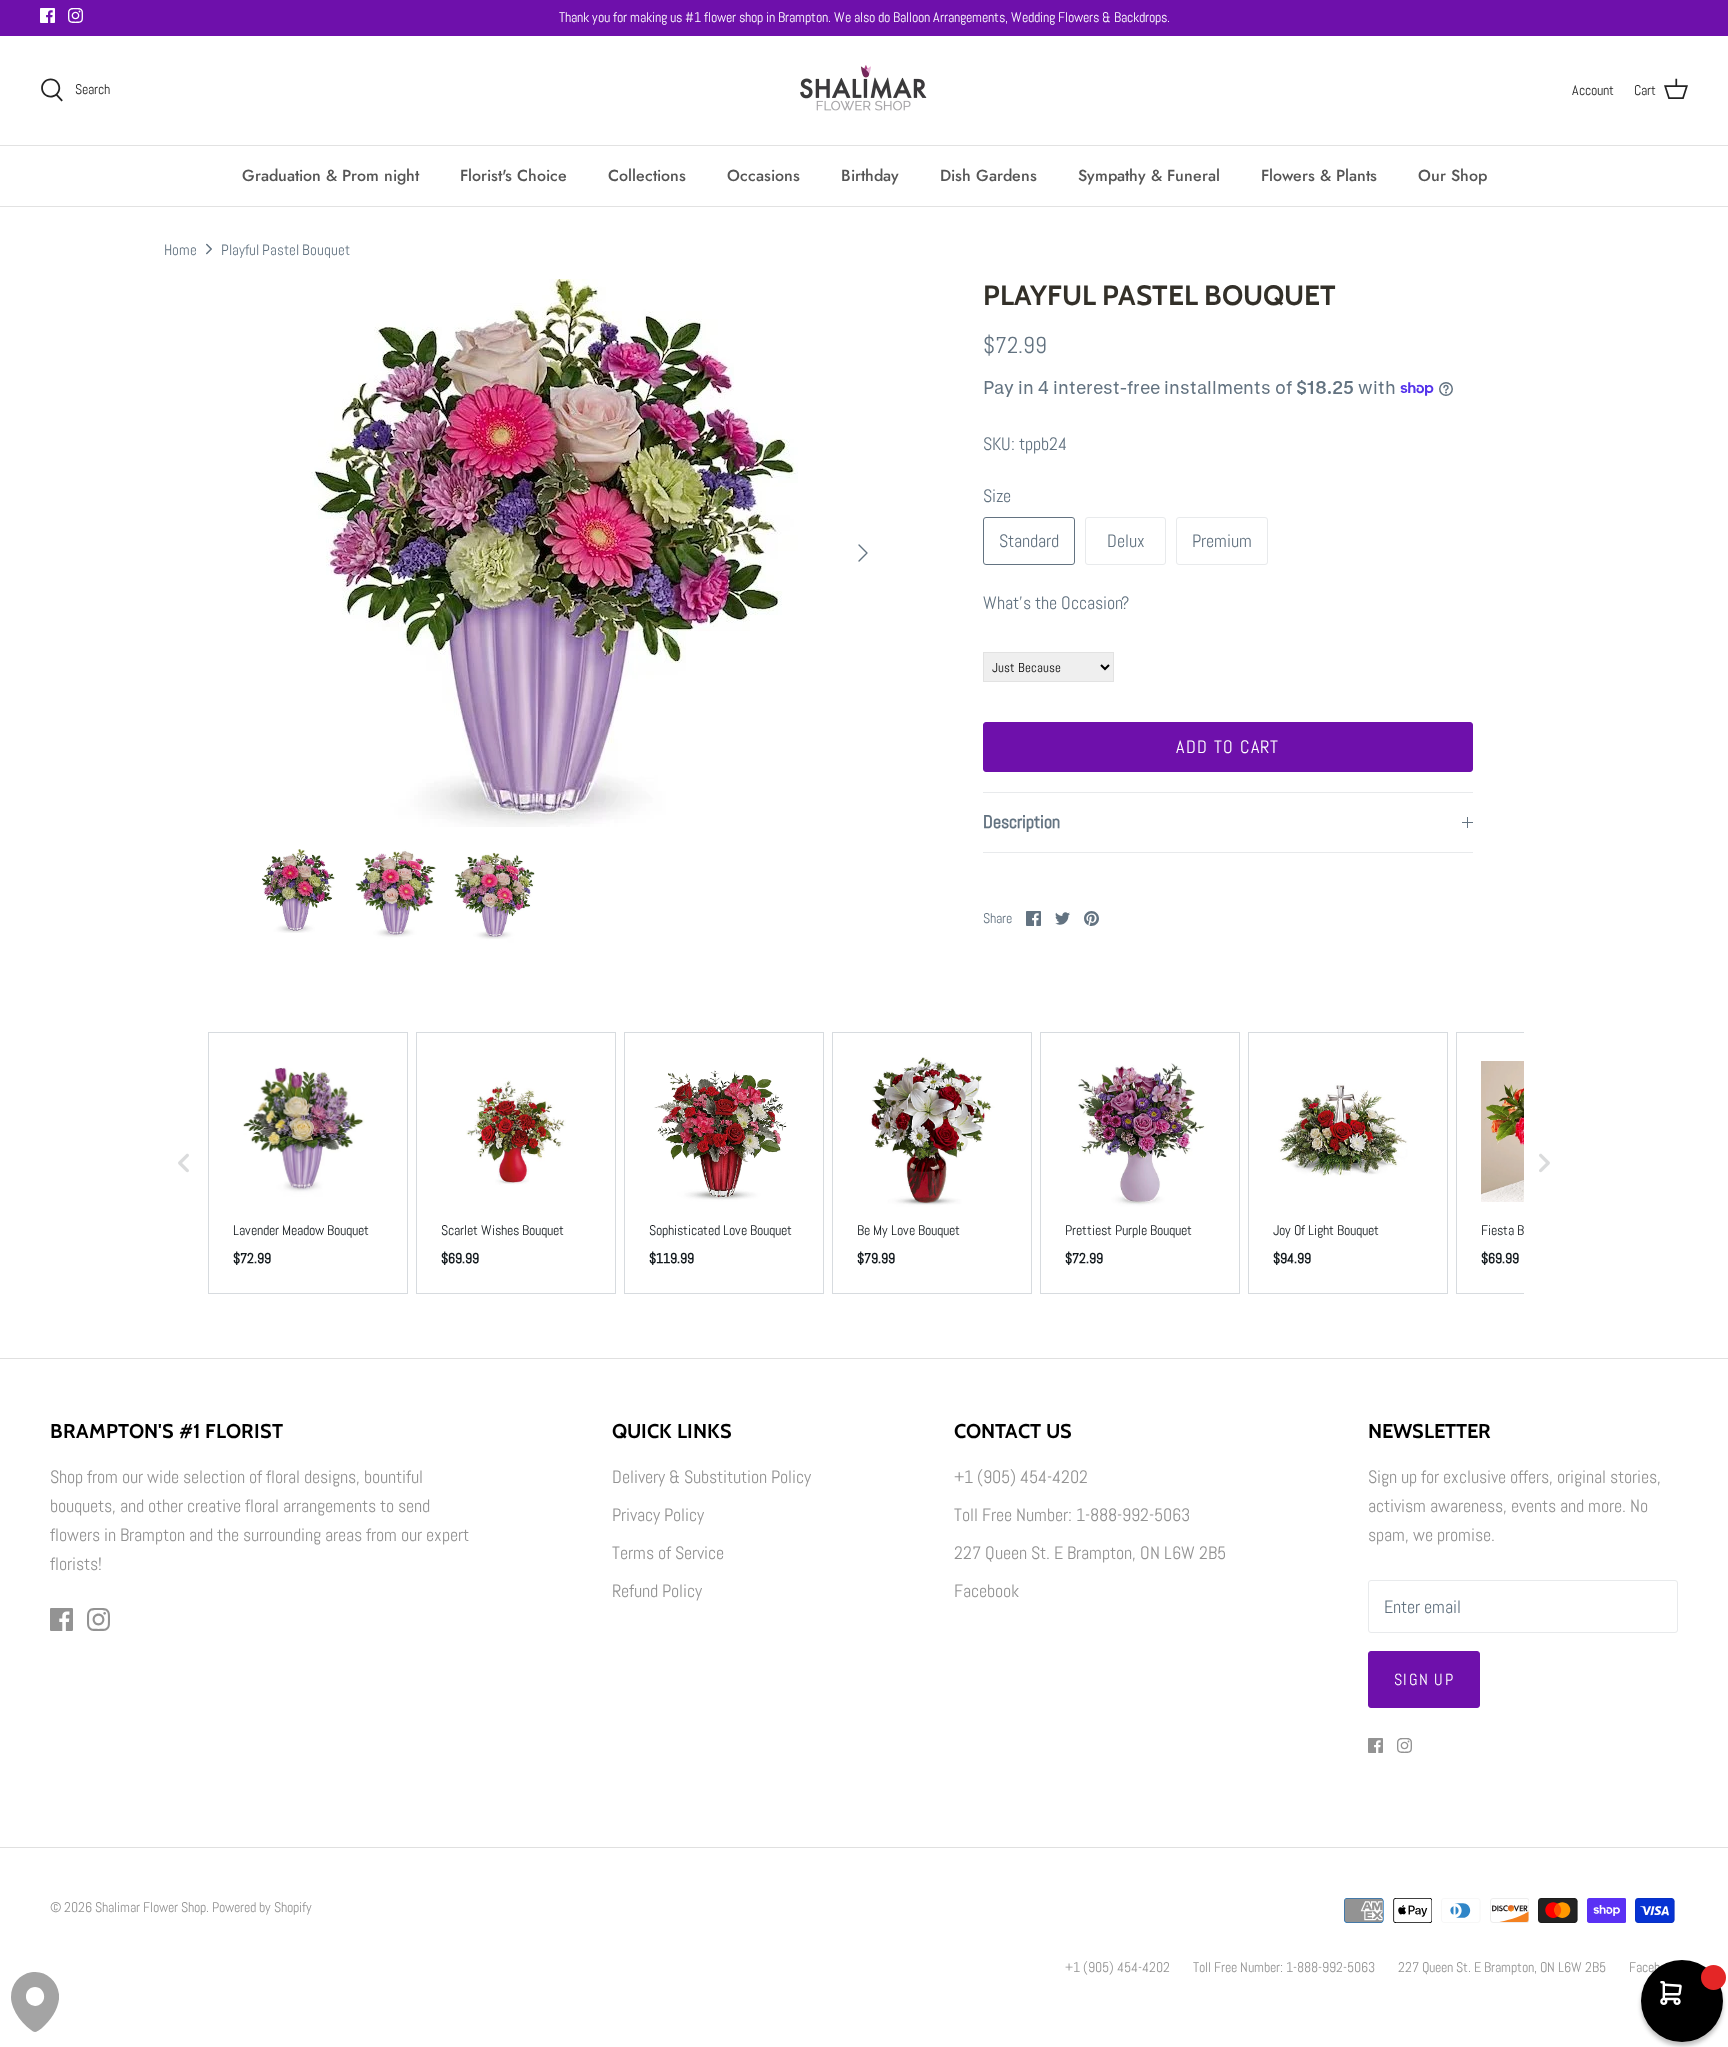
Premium (1222, 540)
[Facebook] (47, 15)
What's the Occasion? (1056, 602)
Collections (647, 175)
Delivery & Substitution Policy (711, 1476)
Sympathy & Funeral (1149, 175)
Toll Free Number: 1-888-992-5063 (1072, 1514)
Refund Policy (657, 1590)
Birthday (870, 175)
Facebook (986, 1590)
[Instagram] (75, 15)
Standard (1029, 540)
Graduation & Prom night (330, 175)
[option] (570, 553)
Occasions (763, 175)
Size (997, 495)
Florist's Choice (513, 175)
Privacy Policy (658, 1514)
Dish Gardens (988, 175)
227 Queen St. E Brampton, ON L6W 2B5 (1090, 1552)
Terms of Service (668, 1552)
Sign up (1424, 1679)
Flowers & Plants (1319, 175)
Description (1021, 821)
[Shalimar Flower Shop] (864, 90)
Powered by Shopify (262, 1907)
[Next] (863, 553)
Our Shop (1452, 175)
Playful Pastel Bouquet (285, 248)
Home (180, 248)
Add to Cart (1228, 746)
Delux (1126, 540)
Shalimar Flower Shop (150, 1907)
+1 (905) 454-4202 (1021, 1476)
